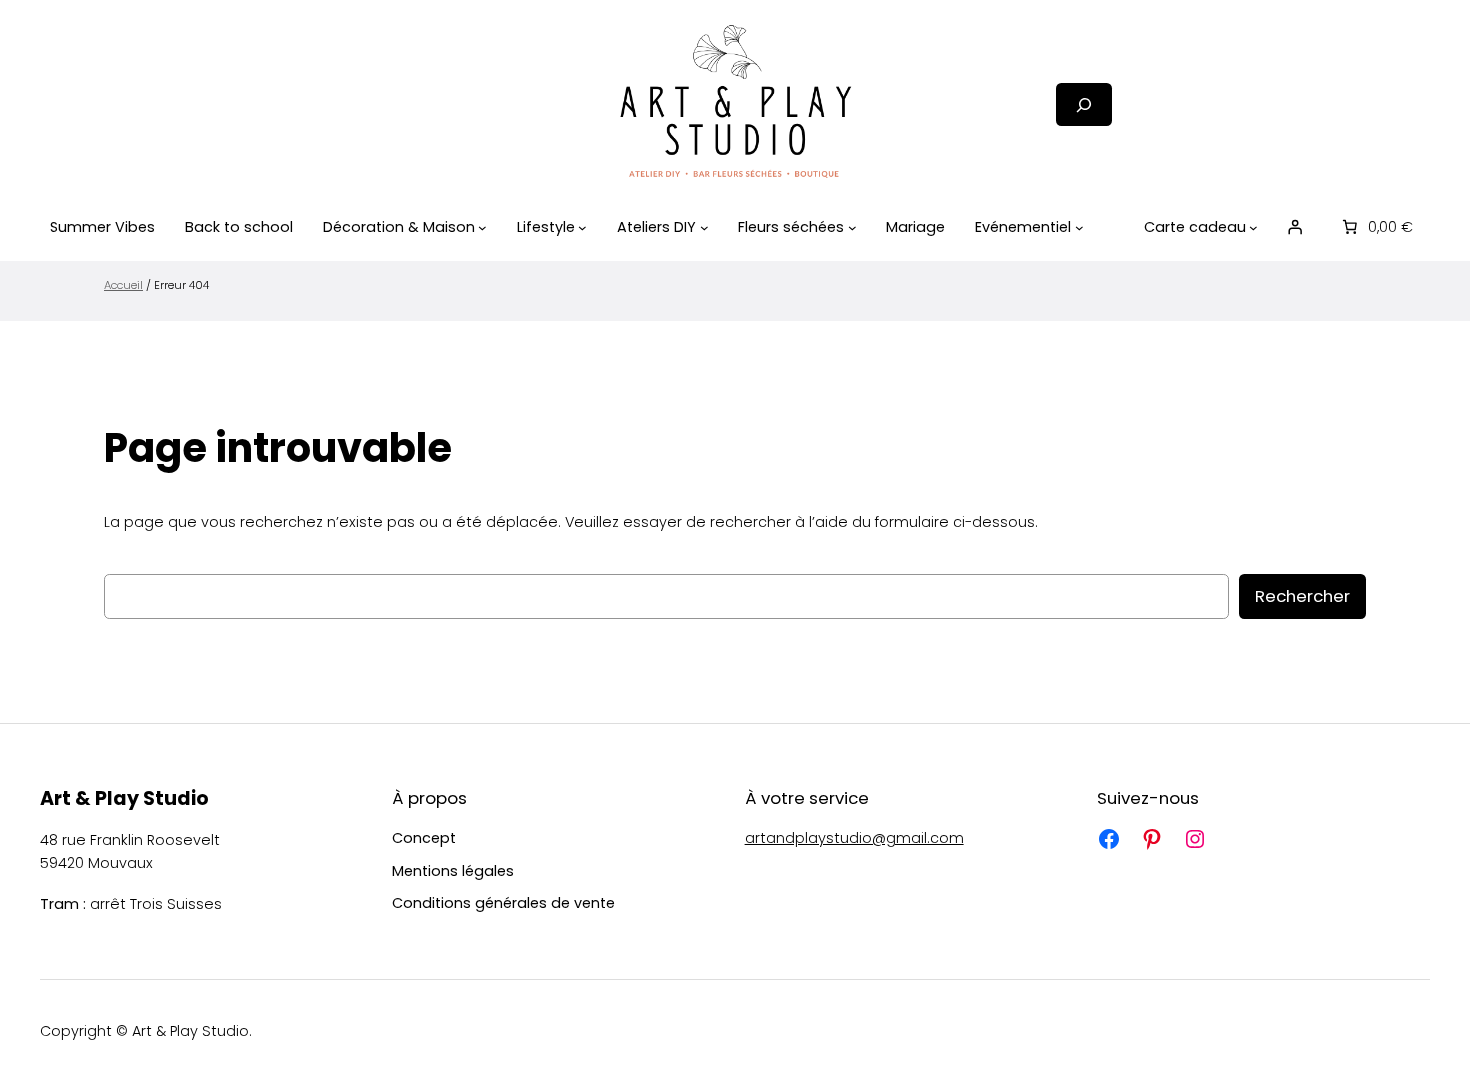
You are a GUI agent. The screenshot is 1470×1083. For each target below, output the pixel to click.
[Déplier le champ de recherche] (1084, 104)
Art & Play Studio (124, 798)
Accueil (123, 285)
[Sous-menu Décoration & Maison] (482, 227)
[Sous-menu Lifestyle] (582, 227)
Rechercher (1302, 596)
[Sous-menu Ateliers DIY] (704, 227)
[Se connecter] (1295, 227)
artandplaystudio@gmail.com (854, 838)
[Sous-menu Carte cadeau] (1253, 227)
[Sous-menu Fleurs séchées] (852, 227)
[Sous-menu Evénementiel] (1079, 227)
